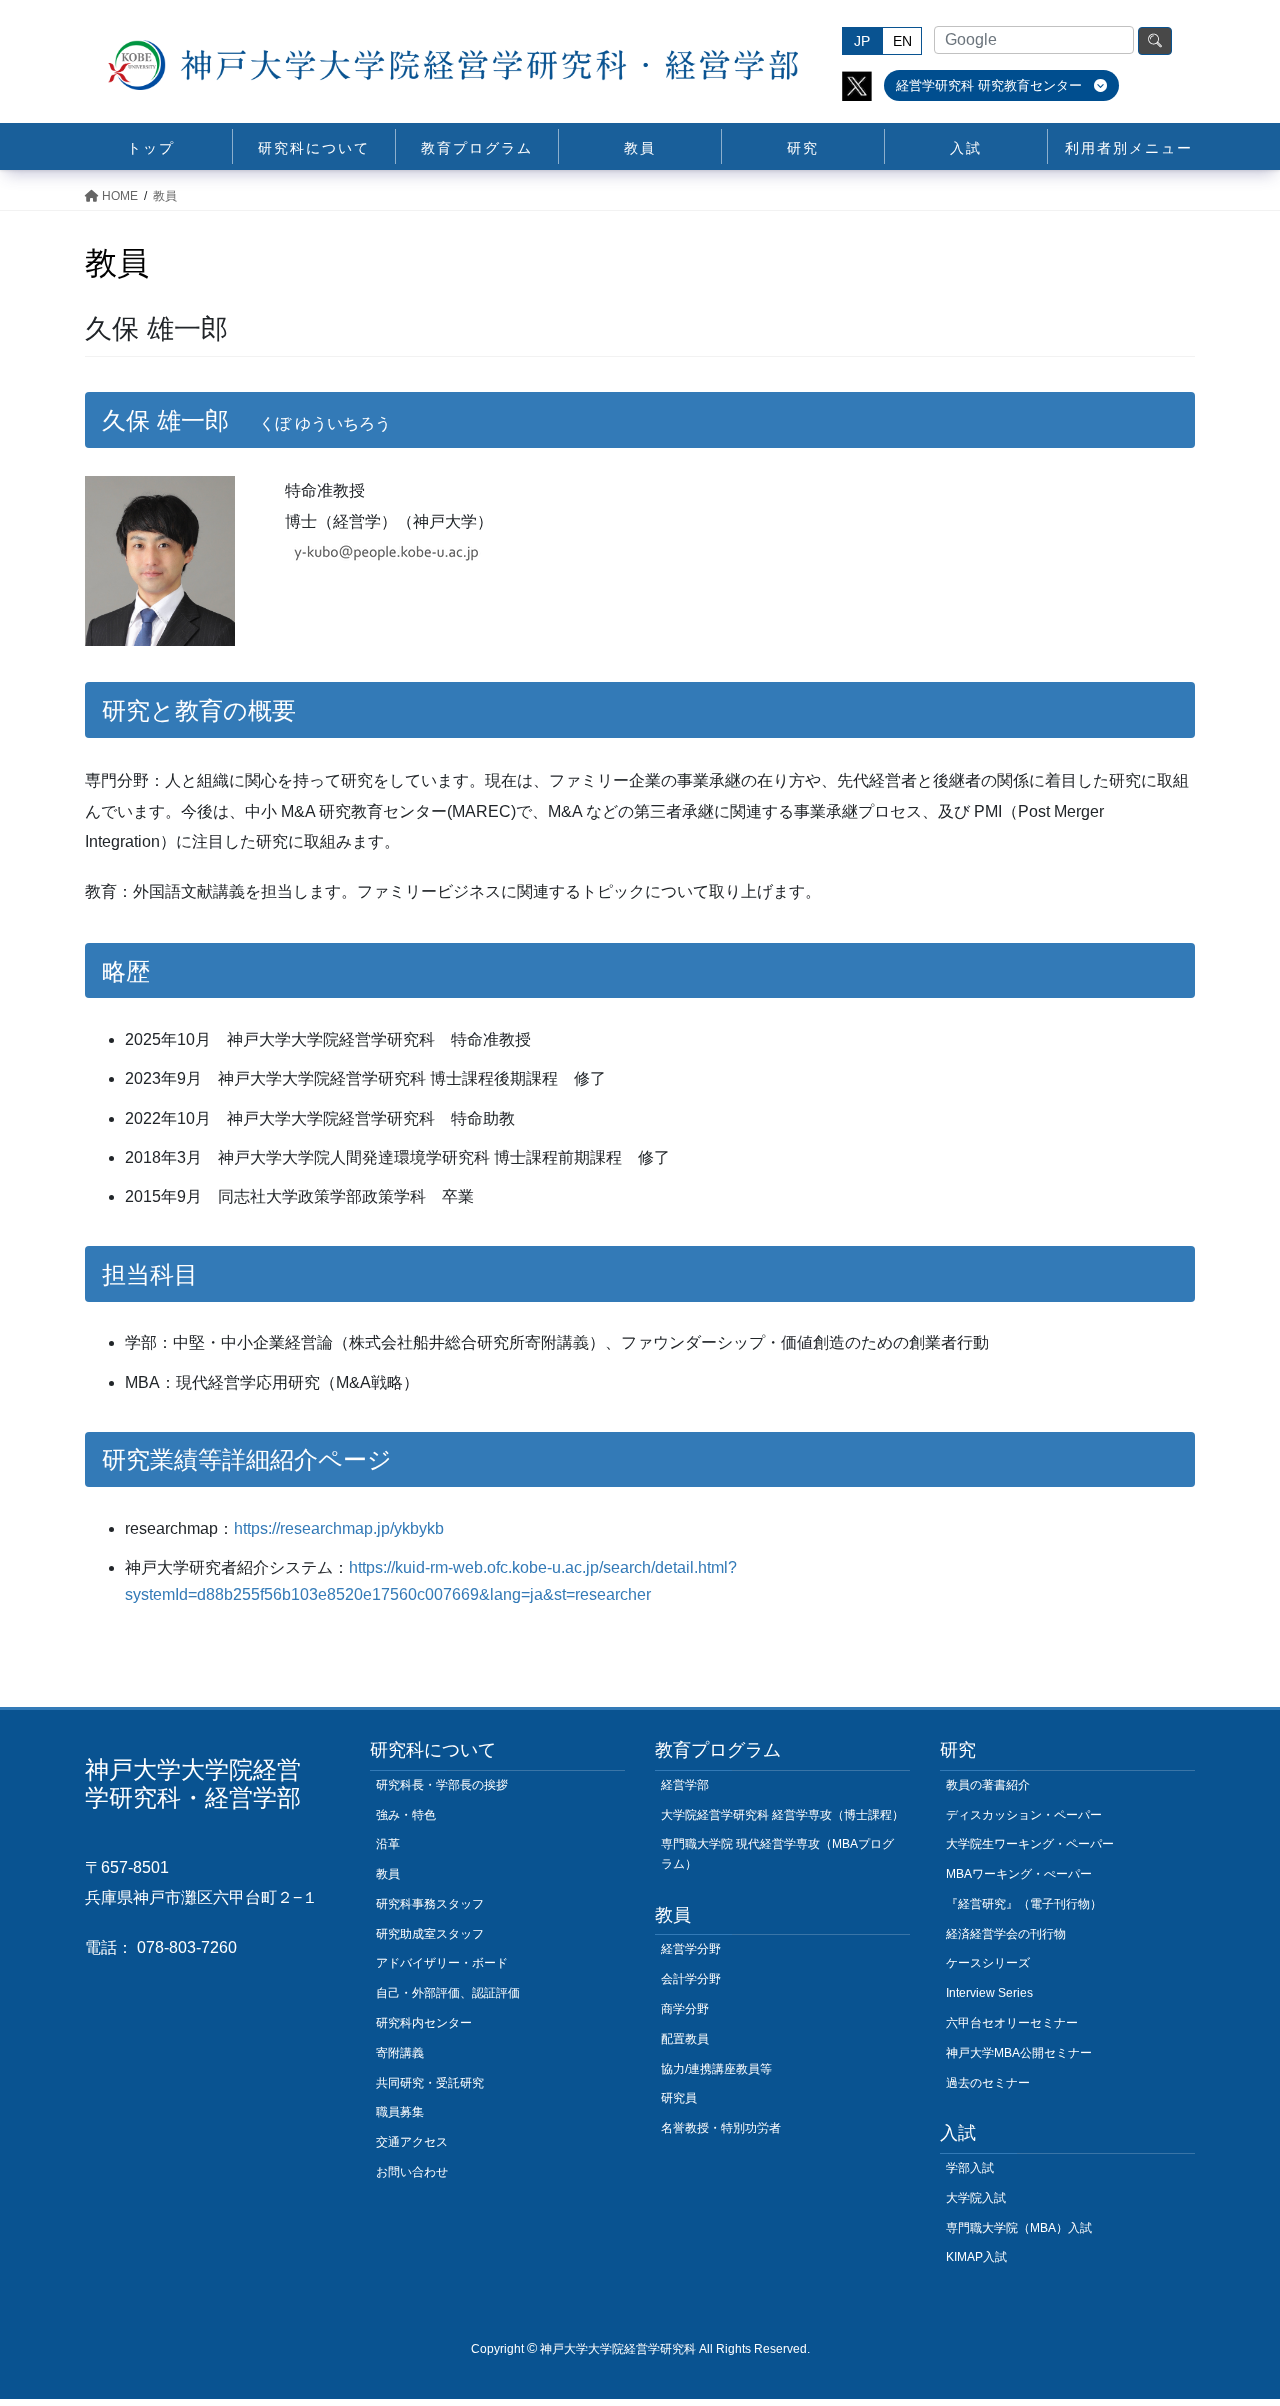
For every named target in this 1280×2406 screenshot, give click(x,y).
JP (862, 41)
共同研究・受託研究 (430, 2083)
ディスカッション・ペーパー (1024, 1815)
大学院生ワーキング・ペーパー (1030, 1844)
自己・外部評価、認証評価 (448, 1993)
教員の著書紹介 (988, 1785)
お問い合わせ (412, 2172)
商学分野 (685, 2009)
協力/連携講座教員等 (716, 2069)
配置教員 (685, 2039)
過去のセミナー (988, 2083)
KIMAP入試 (976, 2257)
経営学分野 (691, 1949)
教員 (388, 1874)
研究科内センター (424, 2023)
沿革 (388, 1844)
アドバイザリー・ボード (442, 1963)
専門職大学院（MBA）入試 (1019, 2228)
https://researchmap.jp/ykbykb (339, 1528)
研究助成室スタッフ (430, 1934)
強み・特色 (406, 1815)
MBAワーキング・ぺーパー (1019, 1874)
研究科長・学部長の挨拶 (442, 1785)
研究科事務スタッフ (430, 1904)
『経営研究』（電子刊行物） (1024, 1904)
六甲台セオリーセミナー (1012, 2023)
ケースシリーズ (988, 1963)
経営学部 (685, 1785)
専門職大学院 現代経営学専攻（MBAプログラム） (777, 1854)
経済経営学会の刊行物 (1006, 1934)
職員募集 (400, 2112)
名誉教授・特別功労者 (721, 2128)
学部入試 (970, 2168)
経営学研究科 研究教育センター (991, 85)
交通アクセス (412, 2142)
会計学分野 (691, 1979)
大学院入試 (976, 2198)
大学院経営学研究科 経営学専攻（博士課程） (782, 1815)
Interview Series (989, 1993)
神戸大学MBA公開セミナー (1019, 2053)
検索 (1155, 41)
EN (902, 41)
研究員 (679, 2098)
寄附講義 (400, 2053)
